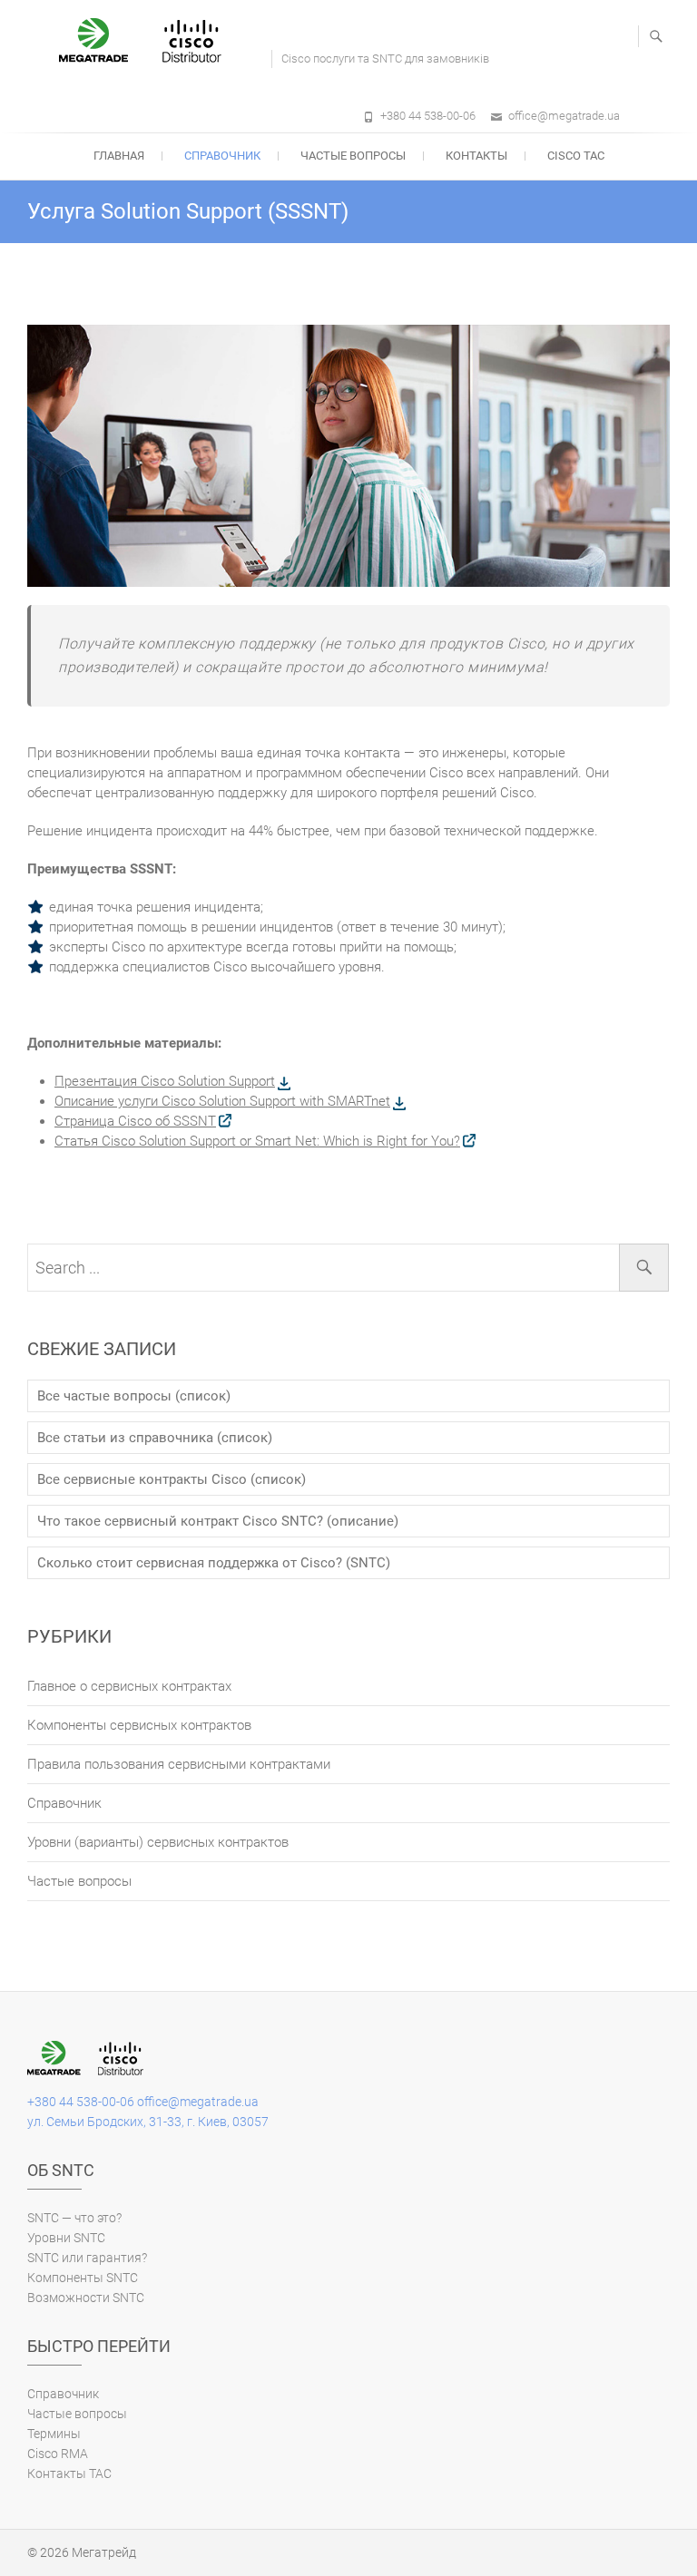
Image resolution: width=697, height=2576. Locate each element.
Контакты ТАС (69, 2474)
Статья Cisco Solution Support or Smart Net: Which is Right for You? (257, 1141)
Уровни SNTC (66, 2238)
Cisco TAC (576, 156)
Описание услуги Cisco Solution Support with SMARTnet (222, 1101)
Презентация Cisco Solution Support (165, 1081)
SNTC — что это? (74, 2218)
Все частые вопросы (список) (134, 1396)
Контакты (476, 156)
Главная (119, 156)
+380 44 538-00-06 (428, 116)
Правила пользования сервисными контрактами (179, 1764)
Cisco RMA (58, 2454)
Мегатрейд (104, 2552)
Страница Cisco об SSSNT (135, 1121)
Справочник (222, 156)
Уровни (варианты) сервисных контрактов (158, 1842)
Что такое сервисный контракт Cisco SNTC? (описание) (218, 1521)
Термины (54, 2434)
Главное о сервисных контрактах (129, 1686)
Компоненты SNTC (83, 2278)
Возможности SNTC (86, 2298)
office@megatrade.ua (564, 116)
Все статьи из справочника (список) (155, 1438)
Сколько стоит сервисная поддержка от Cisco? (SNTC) (214, 1563)
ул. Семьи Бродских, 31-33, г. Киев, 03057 (148, 2122)
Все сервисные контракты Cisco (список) (172, 1479)
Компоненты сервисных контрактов (139, 1725)
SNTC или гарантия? (87, 2258)
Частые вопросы (353, 156)
